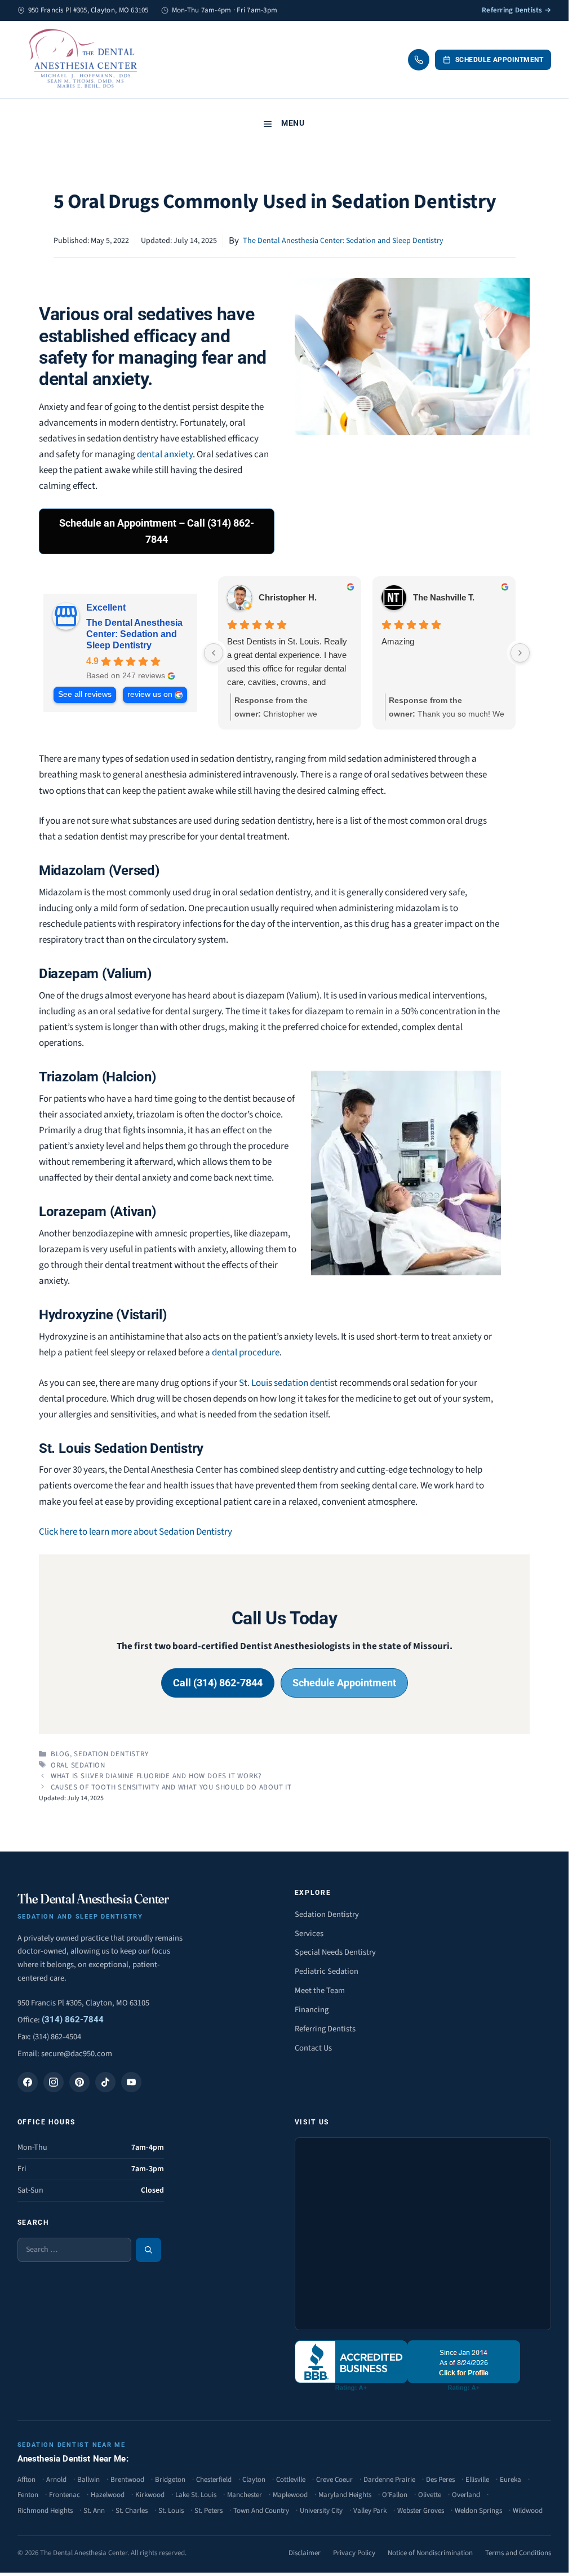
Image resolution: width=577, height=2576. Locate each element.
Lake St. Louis (196, 2495)
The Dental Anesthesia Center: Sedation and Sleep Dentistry (343, 241)
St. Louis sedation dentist (288, 1383)
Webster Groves (421, 2511)
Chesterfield (214, 2480)
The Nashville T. (444, 597)
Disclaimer (305, 2553)
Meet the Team (320, 1990)
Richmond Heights (45, 2511)
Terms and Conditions (518, 2553)
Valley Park (370, 2511)
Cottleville (291, 2480)
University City (321, 2511)
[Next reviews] (520, 653)
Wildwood (528, 2511)
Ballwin (88, 2480)
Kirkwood (150, 2495)
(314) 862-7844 (73, 2020)
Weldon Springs (478, 2511)
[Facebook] (28, 2082)
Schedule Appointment (500, 60)
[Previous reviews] (214, 653)
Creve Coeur (334, 2480)
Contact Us (313, 2048)
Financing (312, 2010)
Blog (60, 1754)
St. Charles (132, 2511)
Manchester (245, 2495)
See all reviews (85, 694)
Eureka (511, 2480)
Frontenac (65, 2495)
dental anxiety (165, 454)
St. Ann (94, 2511)
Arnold (56, 2480)
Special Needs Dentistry (335, 1952)
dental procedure (246, 1353)
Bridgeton (170, 2480)
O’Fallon (395, 2495)
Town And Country (261, 2511)
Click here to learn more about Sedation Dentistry (136, 1532)
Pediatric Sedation (327, 1971)
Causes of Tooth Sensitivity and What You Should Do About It (171, 1787)
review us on (150, 694)
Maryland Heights (345, 2495)
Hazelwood (108, 2495)
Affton (26, 2480)
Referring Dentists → (516, 10)
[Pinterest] (79, 2082)
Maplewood (290, 2495)
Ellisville (477, 2480)
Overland (466, 2495)
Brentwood (127, 2480)
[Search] (148, 2250)
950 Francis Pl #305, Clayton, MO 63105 (83, 2003)
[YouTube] (131, 2082)
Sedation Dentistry (111, 1754)
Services (309, 1934)
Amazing (398, 641)
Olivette (430, 2495)
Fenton (28, 2495)
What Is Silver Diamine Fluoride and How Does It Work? (156, 1776)
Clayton (254, 2480)
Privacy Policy (354, 2553)
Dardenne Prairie (389, 2480)
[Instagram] (54, 2082)
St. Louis (171, 2511)
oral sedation (78, 1765)
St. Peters (208, 2511)
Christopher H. (288, 597)
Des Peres (440, 2480)
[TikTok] (105, 2082)
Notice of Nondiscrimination (430, 2553)
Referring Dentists (325, 2029)
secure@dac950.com (77, 2054)
